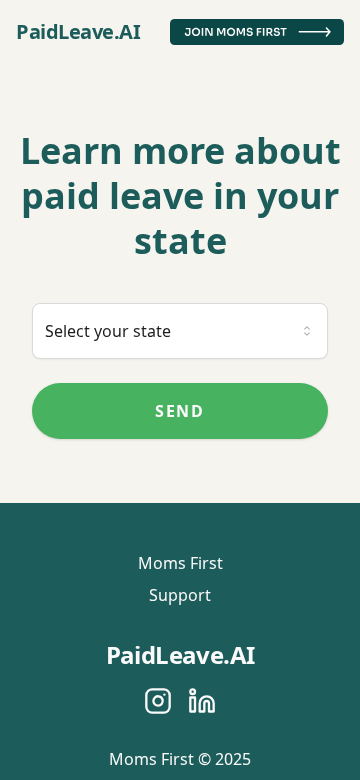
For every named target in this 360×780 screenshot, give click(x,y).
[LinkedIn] (202, 701)
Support (180, 595)
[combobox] (180, 331)
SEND (179, 411)
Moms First (180, 563)
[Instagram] (158, 701)
